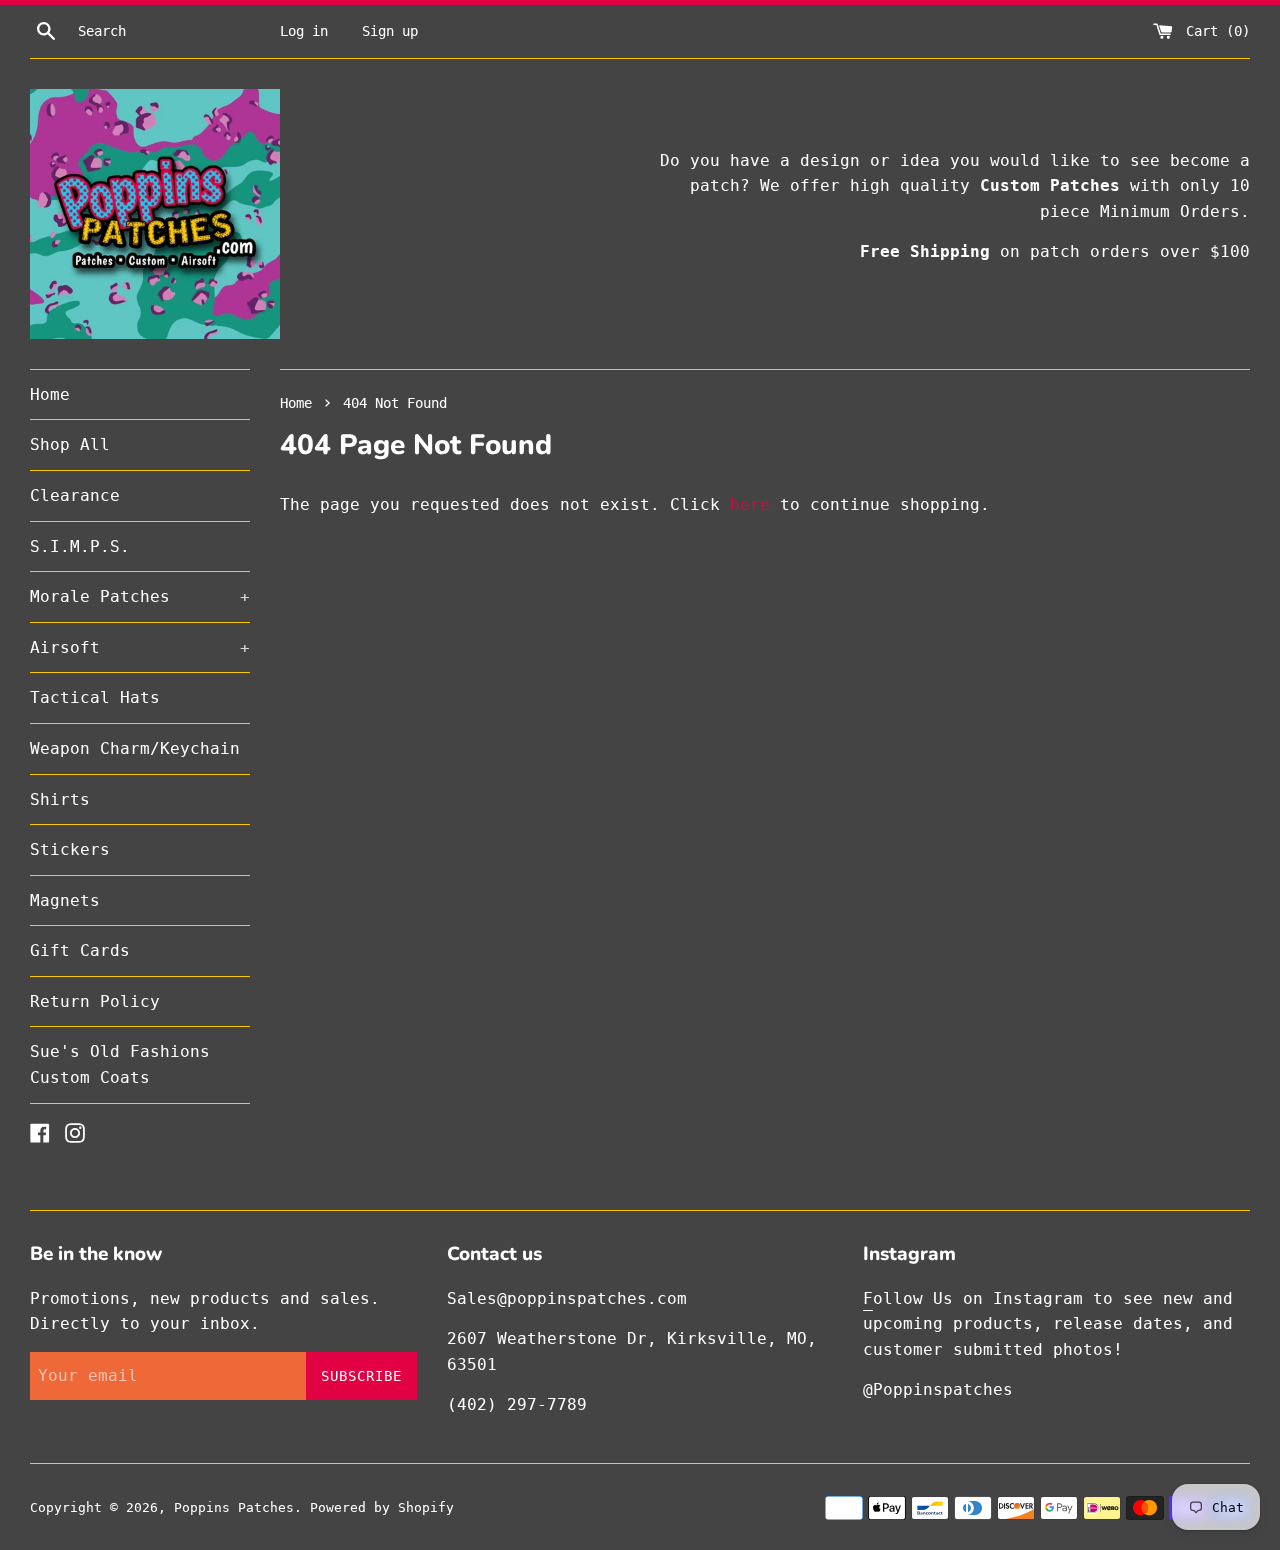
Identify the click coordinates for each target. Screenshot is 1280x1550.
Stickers (70, 849)
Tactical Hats (95, 697)
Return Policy (95, 1001)
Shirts (60, 799)
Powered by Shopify (382, 1507)
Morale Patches (140, 596)
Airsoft (140, 647)
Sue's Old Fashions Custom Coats (120, 1064)
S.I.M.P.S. (80, 546)
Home (50, 394)
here (750, 504)
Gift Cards (80, 950)
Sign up (390, 31)
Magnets (65, 900)
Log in (304, 31)
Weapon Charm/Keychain (135, 748)
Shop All (70, 444)
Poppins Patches (234, 1507)
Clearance (75, 495)
